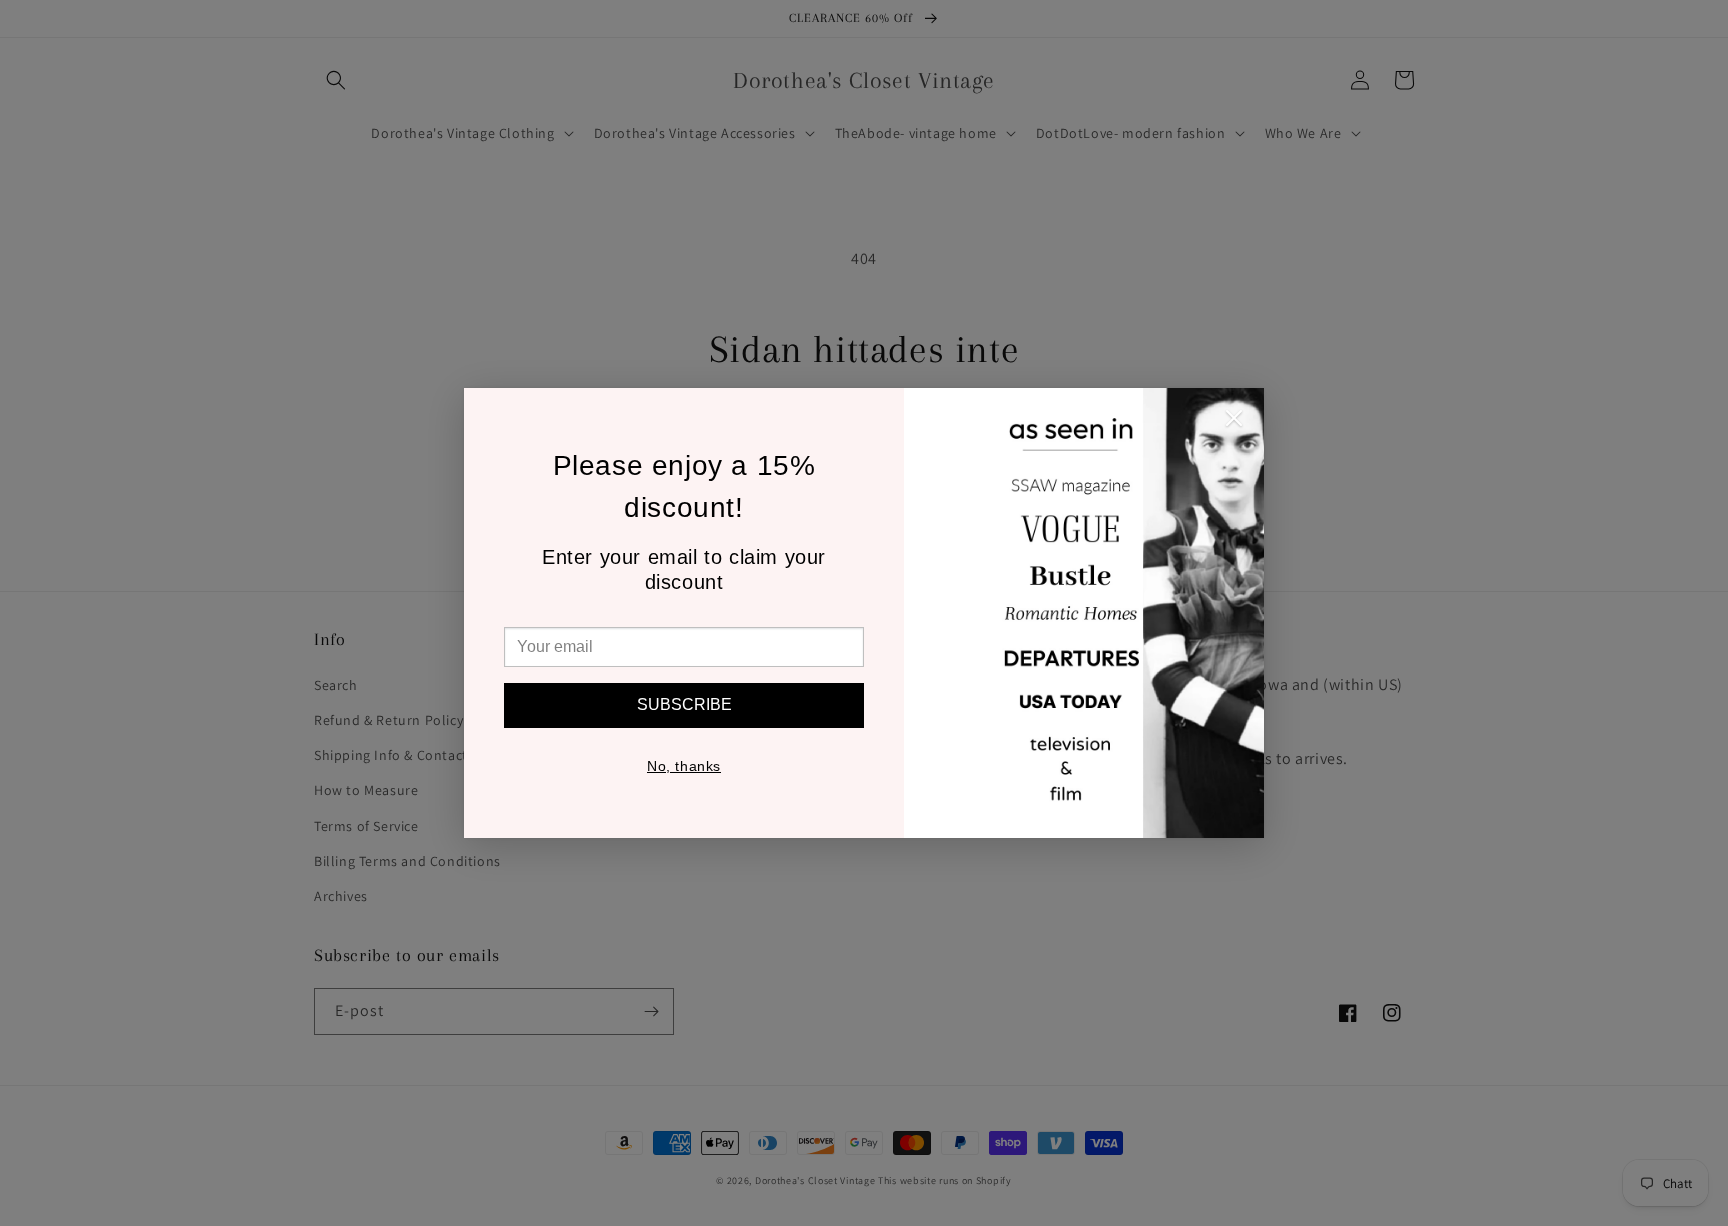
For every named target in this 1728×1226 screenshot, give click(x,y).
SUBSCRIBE (684, 704)
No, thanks (684, 766)
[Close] (1234, 423)
